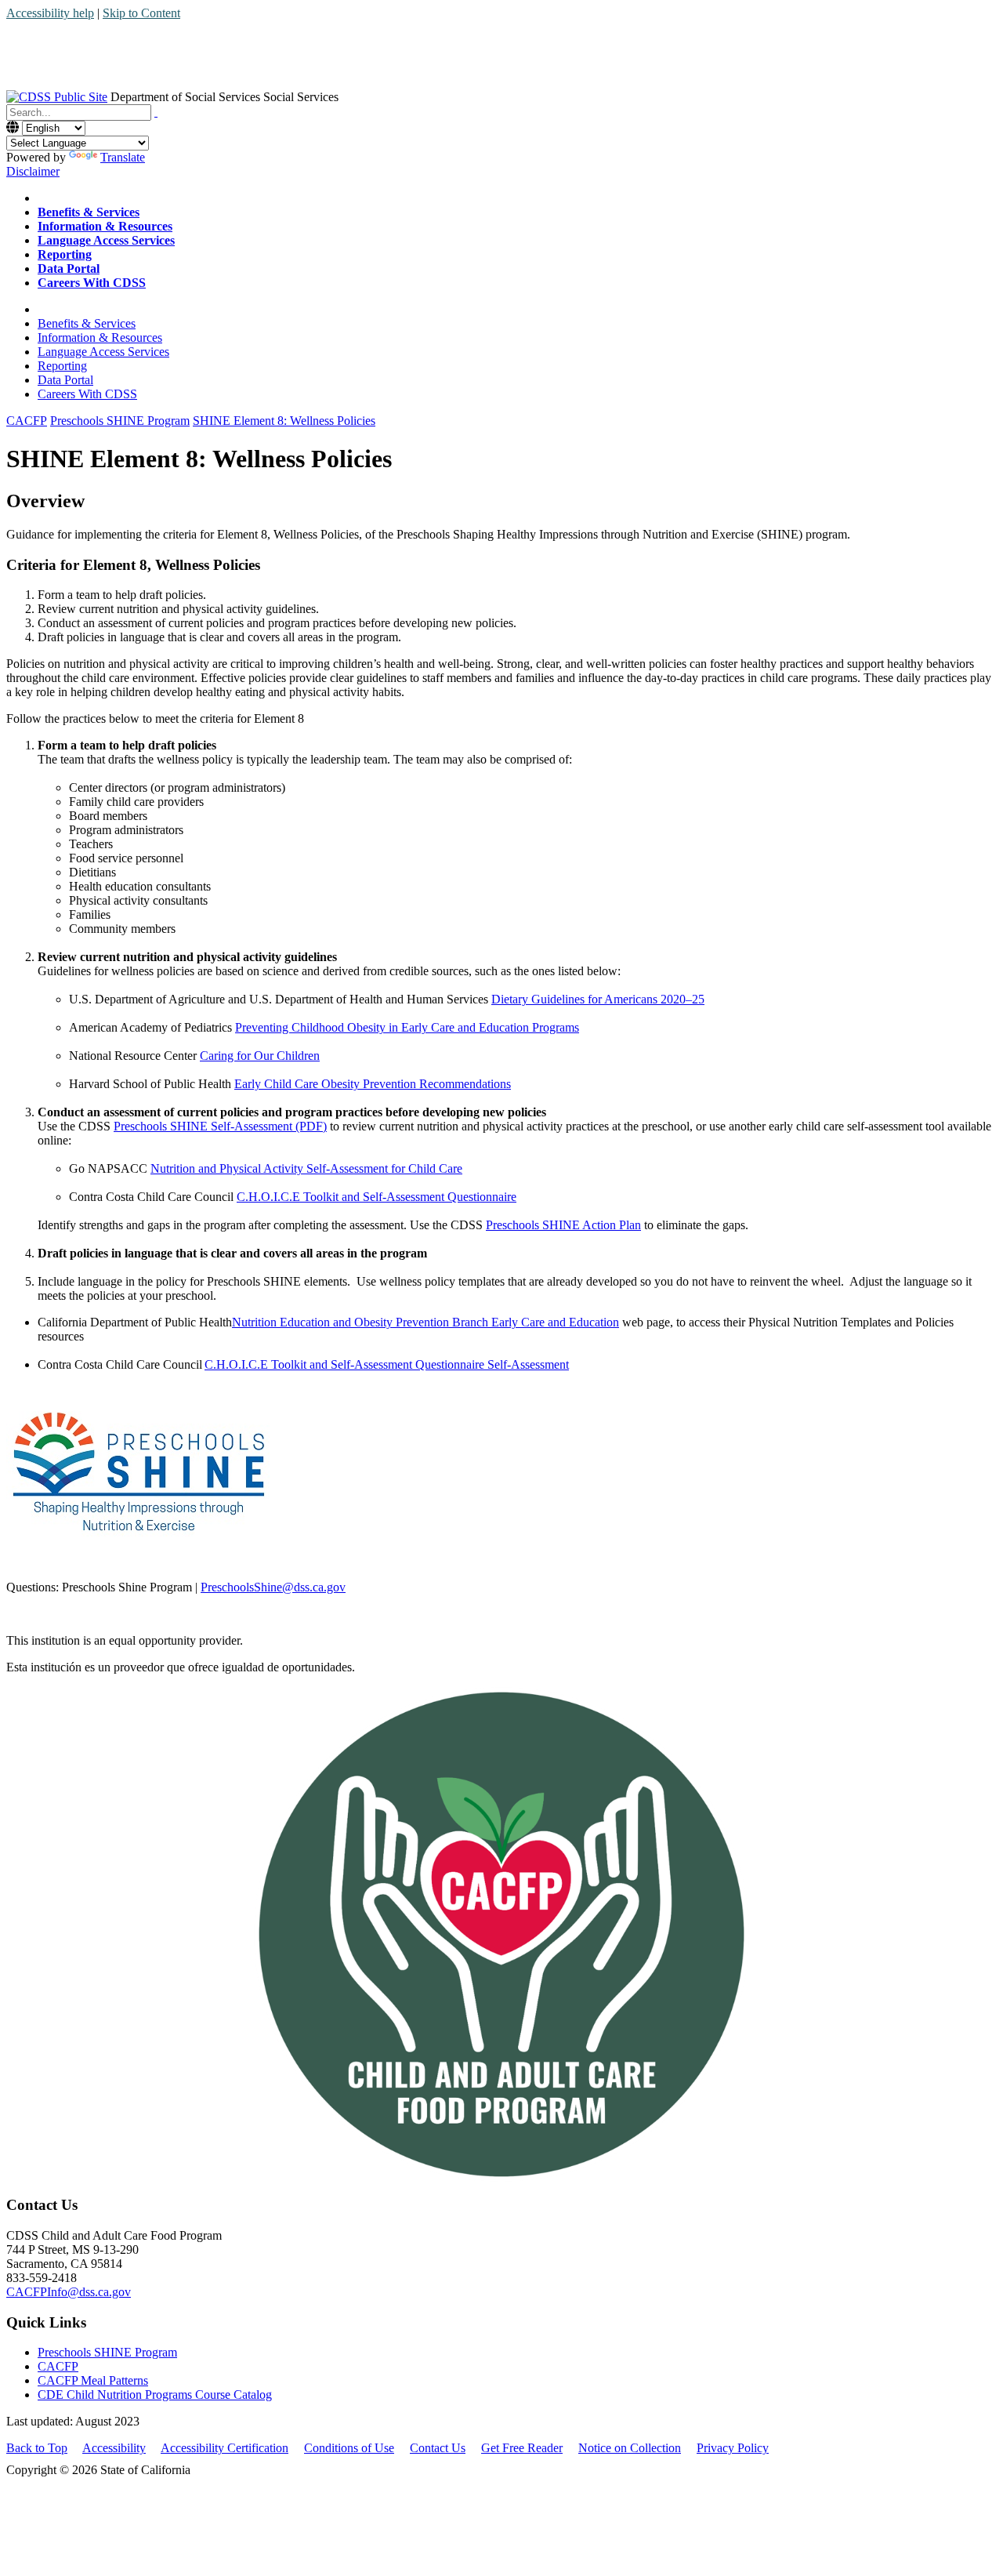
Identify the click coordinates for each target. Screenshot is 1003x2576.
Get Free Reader (522, 2448)
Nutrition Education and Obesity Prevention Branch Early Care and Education (425, 1322)
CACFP (58, 2366)
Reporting (62, 366)
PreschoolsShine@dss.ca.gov (273, 1587)
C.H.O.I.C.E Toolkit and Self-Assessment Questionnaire (377, 1197)
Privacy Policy (733, 2448)
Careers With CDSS (87, 394)
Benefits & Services (87, 323)
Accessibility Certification (224, 2448)
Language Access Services (103, 352)
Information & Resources (100, 337)
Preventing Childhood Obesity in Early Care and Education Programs (407, 1027)
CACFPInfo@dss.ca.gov (69, 2292)
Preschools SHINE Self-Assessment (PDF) (220, 1126)
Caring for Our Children (260, 1056)
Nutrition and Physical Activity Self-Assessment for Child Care (306, 1168)
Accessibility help (50, 13)
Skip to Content (141, 13)
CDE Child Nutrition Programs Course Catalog (155, 2395)
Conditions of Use (349, 2448)
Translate (123, 157)
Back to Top (37, 2448)
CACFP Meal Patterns (93, 2380)
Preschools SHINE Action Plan (563, 1225)
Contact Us (438, 2448)
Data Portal (65, 380)
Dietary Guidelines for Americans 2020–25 (598, 999)
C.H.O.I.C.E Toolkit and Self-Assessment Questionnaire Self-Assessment (387, 1364)
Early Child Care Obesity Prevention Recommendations (373, 1084)
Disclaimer (33, 171)
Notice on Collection (630, 2448)
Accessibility (114, 2448)
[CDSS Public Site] (57, 97)
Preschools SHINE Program (107, 2352)
